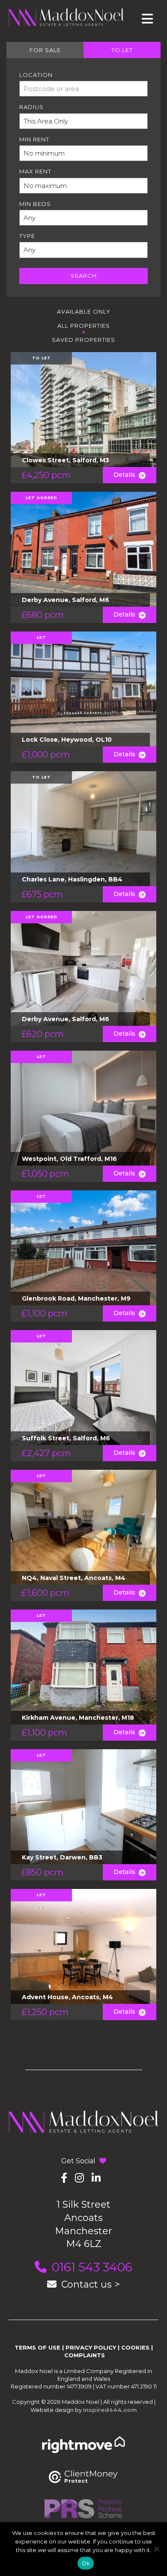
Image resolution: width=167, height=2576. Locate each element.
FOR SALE (45, 50)
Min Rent (34, 139)
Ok (86, 2563)
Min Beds (35, 204)
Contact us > (91, 2284)
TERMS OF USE (37, 2347)
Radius (31, 107)
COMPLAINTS (85, 2355)
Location (36, 75)
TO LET (122, 50)
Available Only (84, 311)
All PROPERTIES (84, 326)
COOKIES (135, 2347)
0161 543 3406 (92, 2267)
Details (126, 475)
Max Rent (35, 171)
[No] (156, 2549)
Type (27, 236)
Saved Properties (83, 340)
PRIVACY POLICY (91, 2347)
